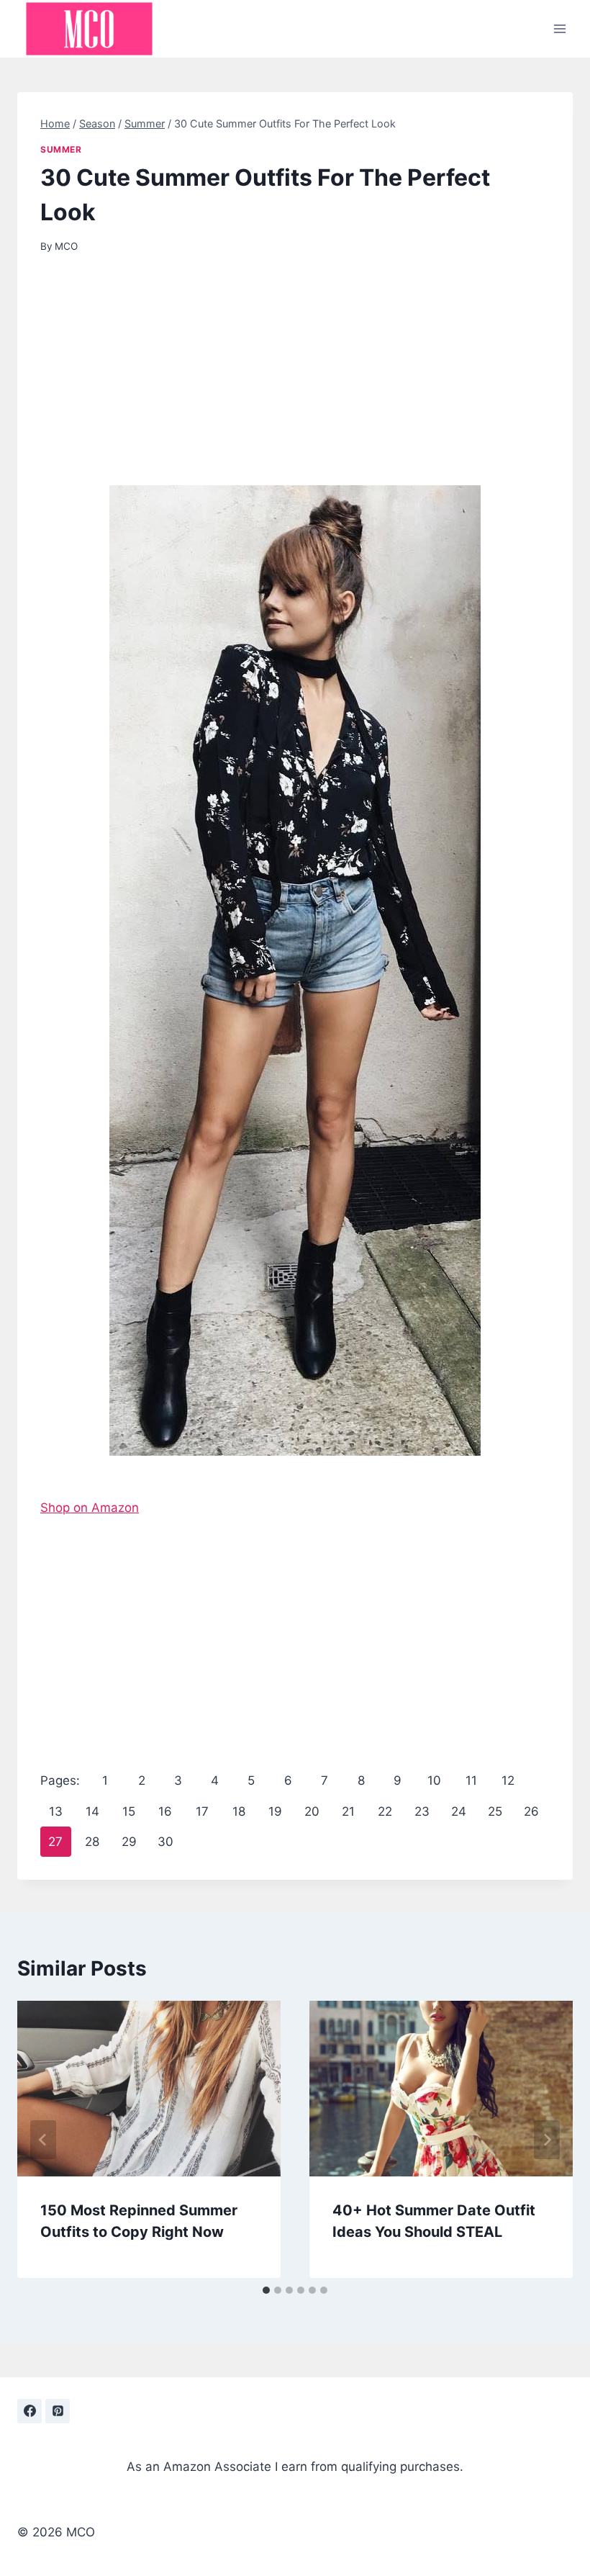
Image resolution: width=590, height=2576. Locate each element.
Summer (61, 149)
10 (434, 1780)
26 (531, 1811)
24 (459, 1811)
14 (92, 1811)
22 (385, 1811)
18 (239, 1811)
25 (495, 1811)
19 (275, 1811)
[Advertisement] (295, 379)
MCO (66, 246)
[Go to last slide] (43, 2140)
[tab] (266, 2290)
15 (129, 1811)
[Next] (547, 2140)
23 (422, 1811)
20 (312, 1811)
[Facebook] (29, 2411)
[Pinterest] (58, 2411)
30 (165, 1842)
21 (348, 1811)
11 (471, 1780)
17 (202, 1811)
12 (508, 1780)
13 (56, 1811)
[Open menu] (559, 28)
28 (92, 1842)
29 (129, 1842)
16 (165, 1811)
